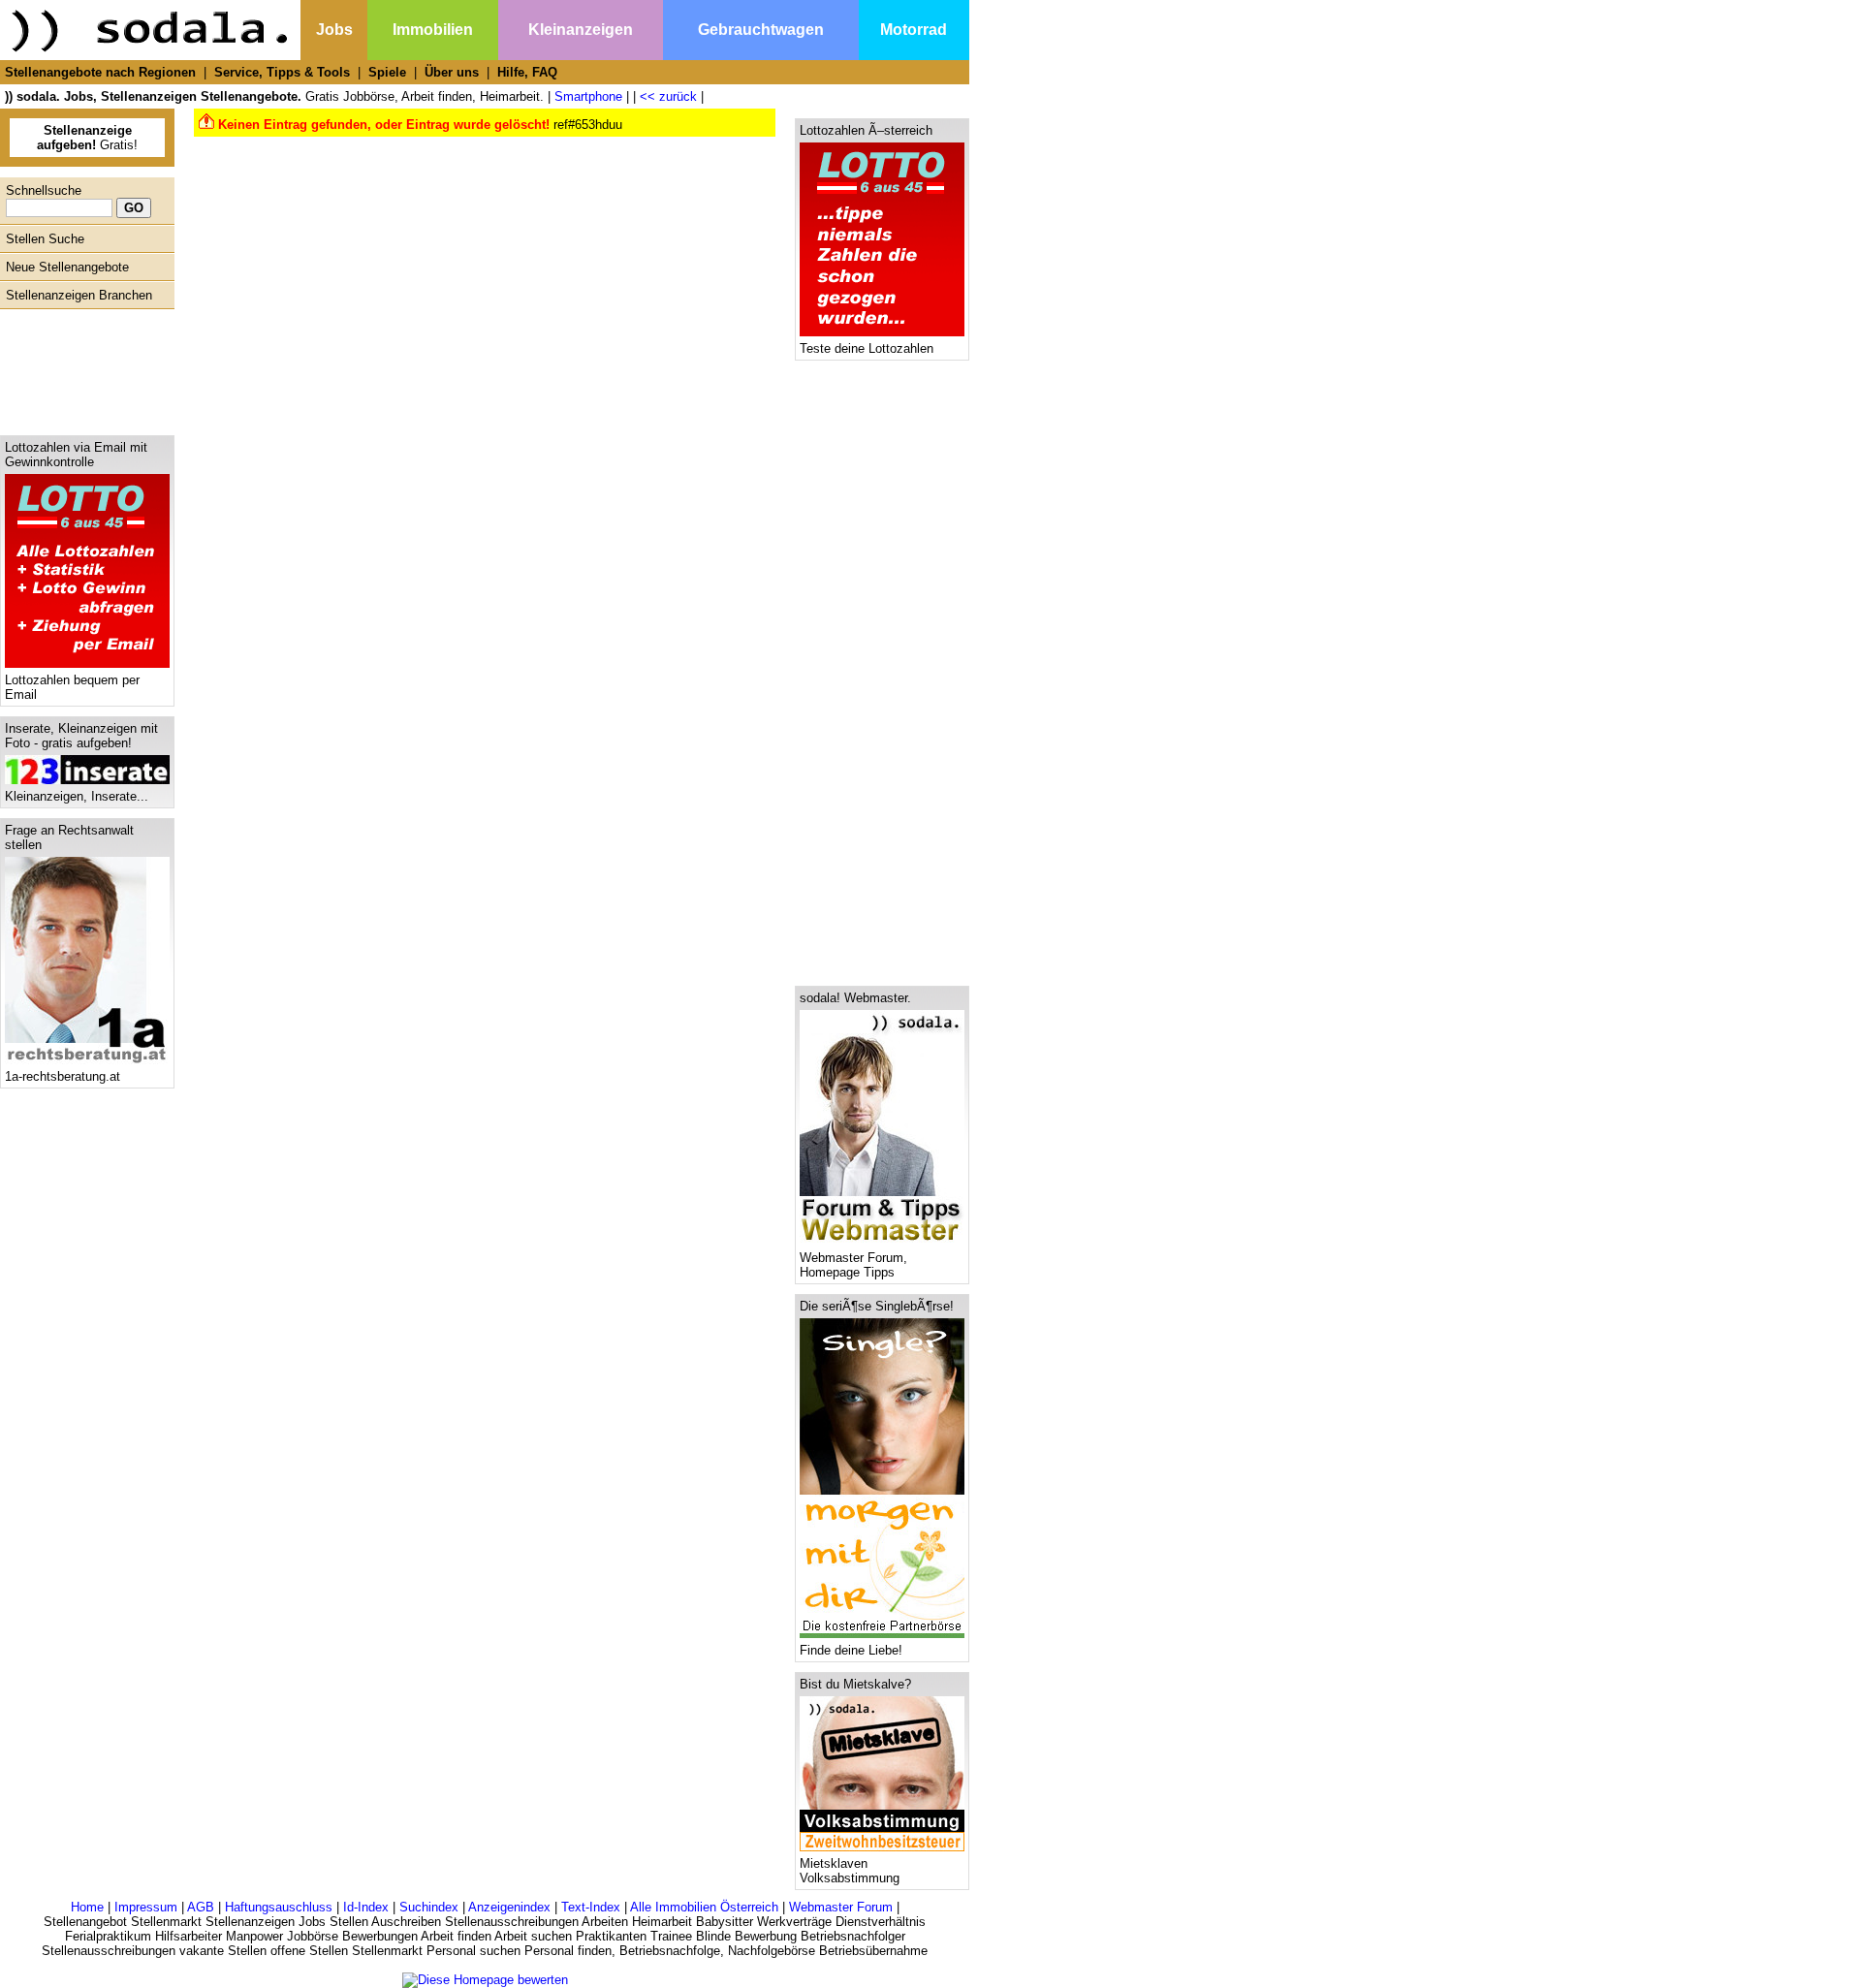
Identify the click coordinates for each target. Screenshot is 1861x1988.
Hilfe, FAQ (527, 72)
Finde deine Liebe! (851, 1650)
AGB (201, 1907)
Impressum (146, 1907)
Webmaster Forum (841, 1907)
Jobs (334, 30)
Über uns (452, 72)
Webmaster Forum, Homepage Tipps (853, 1265)
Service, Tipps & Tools (282, 72)
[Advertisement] (82, 367)
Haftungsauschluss (279, 1907)
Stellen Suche (45, 239)
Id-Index (366, 1907)
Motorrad (914, 30)
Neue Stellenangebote (67, 267)
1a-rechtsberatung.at (63, 1076)
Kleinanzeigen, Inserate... (77, 796)
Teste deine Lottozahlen (867, 348)
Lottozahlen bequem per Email (72, 687)
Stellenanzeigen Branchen (79, 295)
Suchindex (429, 1907)
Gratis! (87, 138)
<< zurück (668, 96)
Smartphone (588, 96)
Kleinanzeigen (581, 30)
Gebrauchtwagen (761, 30)
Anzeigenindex (509, 1907)
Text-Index (591, 1907)
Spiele (387, 72)
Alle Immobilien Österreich (704, 1907)
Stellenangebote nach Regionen (100, 72)
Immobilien (433, 30)
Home (87, 1907)
